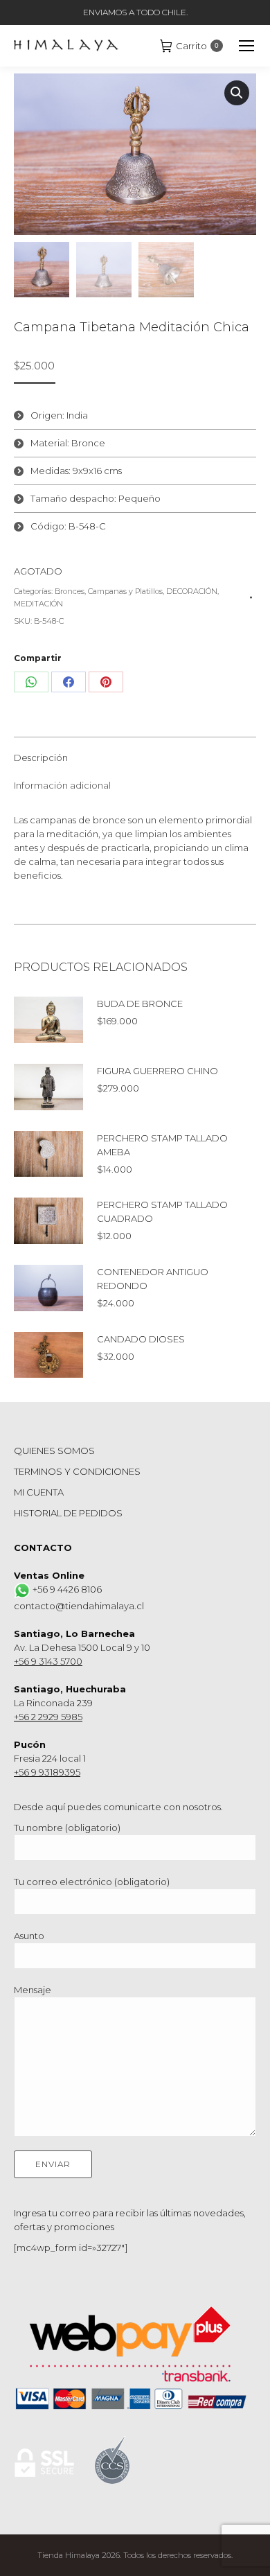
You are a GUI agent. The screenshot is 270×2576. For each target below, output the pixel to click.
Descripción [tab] (41, 757)
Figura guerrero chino (157, 1071)
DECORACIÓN (192, 591)
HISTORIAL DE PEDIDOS (68, 1513)
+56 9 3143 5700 (48, 1661)
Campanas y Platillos (125, 591)
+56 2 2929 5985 (48, 1717)
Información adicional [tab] (62, 785)
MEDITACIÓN (38, 604)
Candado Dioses (141, 1339)
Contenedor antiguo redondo (153, 1279)
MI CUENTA (39, 1492)
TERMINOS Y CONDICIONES (77, 1471)
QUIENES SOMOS (54, 1451)
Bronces (70, 591)
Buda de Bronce (140, 1004)
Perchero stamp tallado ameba (162, 1145)
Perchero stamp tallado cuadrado (162, 1211)
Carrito (197, 46)
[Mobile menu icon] (246, 46)
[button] (237, 93)
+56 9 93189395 (47, 1772)
